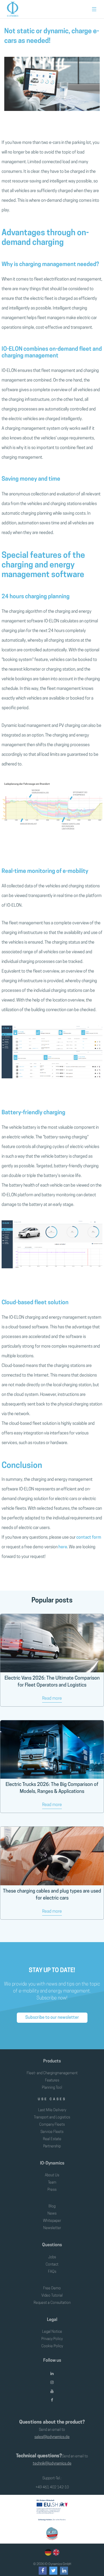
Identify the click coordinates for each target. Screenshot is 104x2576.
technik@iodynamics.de (52, 2464)
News (52, 2214)
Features (52, 2080)
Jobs (52, 2257)
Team (52, 2183)
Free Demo (52, 2288)
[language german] (48, 2553)
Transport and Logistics (52, 2117)
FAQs (52, 2272)
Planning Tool (52, 2088)
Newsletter (52, 2228)
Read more (52, 1699)
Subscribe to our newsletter (52, 2018)
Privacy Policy (52, 2339)
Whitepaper (52, 2221)
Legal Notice (52, 2332)
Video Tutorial (52, 2296)
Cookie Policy (52, 2346)
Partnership (52, 2146)
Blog (52, 2206)
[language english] (55, 2553)
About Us (52, 2175)
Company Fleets (52, 2125)
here (63, 1547)
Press (52, 2190)
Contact (52, 2265)
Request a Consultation (52, 2303)
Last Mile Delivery (52, 2110)
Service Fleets (52, 2132)
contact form (89, 1538)
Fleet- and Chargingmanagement (52, 2073)
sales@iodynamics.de (52, 2437)
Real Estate (52, 2139)
